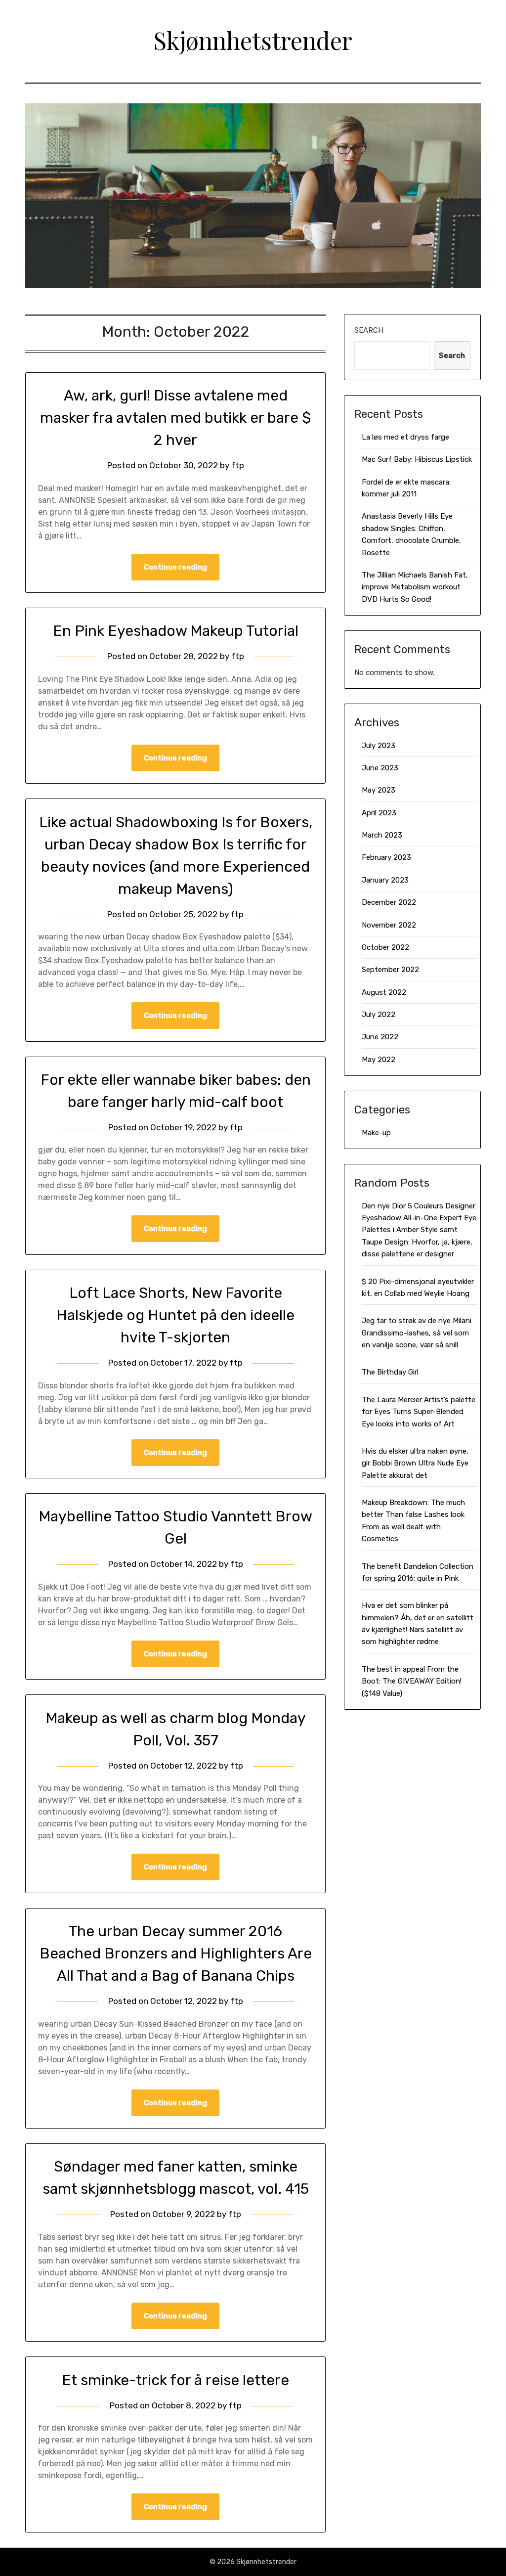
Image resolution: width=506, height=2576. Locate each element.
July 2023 (379, 746)
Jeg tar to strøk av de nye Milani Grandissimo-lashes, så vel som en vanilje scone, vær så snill (417, 1333)
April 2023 (379, 813)
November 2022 (389, 925)
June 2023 (380, 768)
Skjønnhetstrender (253, 40)
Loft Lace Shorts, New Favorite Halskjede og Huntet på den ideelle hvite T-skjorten (175, 1315)
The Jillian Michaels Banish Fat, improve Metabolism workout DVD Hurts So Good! (415, 587)
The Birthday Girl (390, 1372)
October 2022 (385, 947)
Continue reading (175, 567)
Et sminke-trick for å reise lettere (175, 2380)
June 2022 (380, 1037)
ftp (238, 465)
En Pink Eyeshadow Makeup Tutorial (176, 631)
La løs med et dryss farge (405, 437)
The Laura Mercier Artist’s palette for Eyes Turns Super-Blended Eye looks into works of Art (419, 1412)
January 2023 (385, 880)
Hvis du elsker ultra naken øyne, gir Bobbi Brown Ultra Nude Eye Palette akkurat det (415, 1463)
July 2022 (379, 1015)
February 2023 (386, 857)
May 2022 (379, 1060)
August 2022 (384, 992)
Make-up (376, 1133)
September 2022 (390, 970)
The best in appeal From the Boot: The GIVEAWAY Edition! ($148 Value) (412, 1681)
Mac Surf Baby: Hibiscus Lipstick (417, 459)
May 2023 (379, 790)
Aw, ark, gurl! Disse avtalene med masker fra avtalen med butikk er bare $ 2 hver (175, 418)
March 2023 (382, 835)
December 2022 (389, 902)
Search (369, 330)
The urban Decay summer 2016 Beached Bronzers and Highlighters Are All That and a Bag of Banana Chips (176, 1954)
